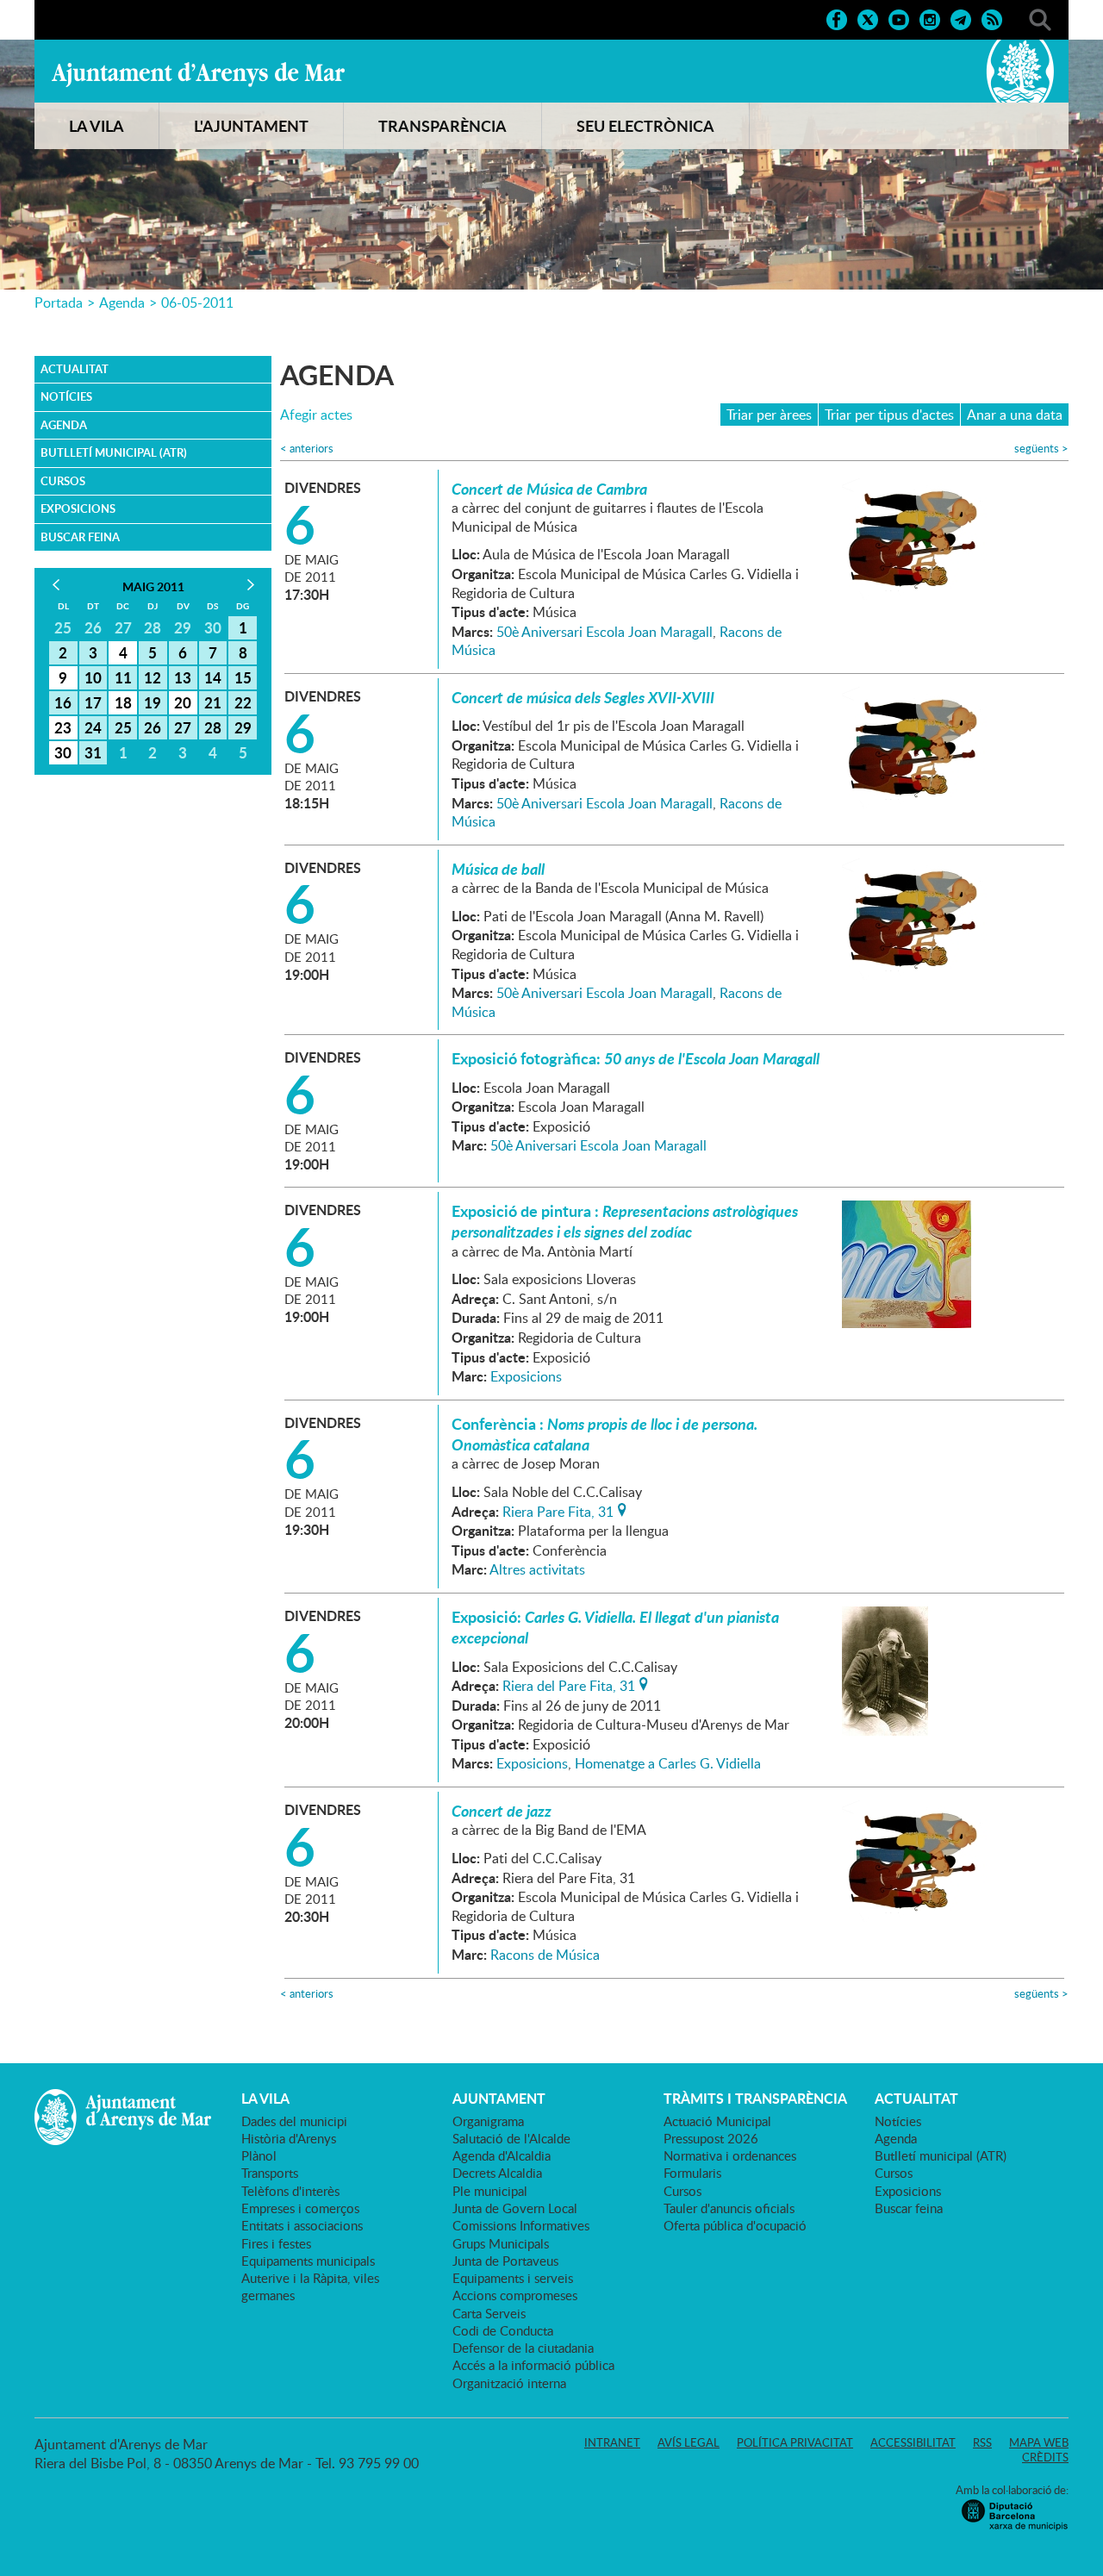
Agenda (122, 303)
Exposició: (615, 1627)
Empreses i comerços (300, 2208)
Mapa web (1039, 2442)
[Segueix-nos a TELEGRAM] (961, 18)
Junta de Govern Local (515, 2208)
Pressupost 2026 (711, 2138)
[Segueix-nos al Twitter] (868, 18)
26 (153, 727)
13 (183, 677)
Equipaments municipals (308, 2261)
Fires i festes (276, 2243)
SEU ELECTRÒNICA (645, 126)
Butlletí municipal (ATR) (114, 452)
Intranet (612, 2442)
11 (123, 677)
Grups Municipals (501, 2243)
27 (183, 727)
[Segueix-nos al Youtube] (899, 18)
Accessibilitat (913, 2442)
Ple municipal (490, 2191)
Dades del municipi (294, 2121)
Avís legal (689, 2442)
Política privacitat (795, 2442)
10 (93, 677)
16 (63, 702)
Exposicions (78, 508)
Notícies (66, 396)
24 (93, 727)
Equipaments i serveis (513, 2278)
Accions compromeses (515, 2295)
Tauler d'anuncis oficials (729, 2208)
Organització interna (509, 2383)
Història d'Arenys (289, 2138)
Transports (270, 2173)
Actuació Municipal (717, 2121)
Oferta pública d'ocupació (735, 2225)
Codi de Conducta (503, 2330)
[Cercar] (1040, 18)
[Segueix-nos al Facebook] (837, 18)
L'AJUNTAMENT (251, 126)
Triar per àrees (769, 415)
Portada (59, 303)
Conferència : (604, 1434)
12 (153, 677)
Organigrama (488, 2121)
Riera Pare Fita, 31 (558, 1510)
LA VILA (97, 126)
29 (243, 727)
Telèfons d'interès (290, 2191)
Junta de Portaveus (505, 2261)
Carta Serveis (489, 2313)
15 (243, 677)
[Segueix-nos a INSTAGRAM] (930, 18)
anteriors (307, 449)
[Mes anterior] (56, 585)
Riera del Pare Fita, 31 (569, 1684)
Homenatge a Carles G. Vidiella (668, 1763)
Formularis (692, 2173)
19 (153, 702)
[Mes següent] (250, 585)
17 (93, 702)
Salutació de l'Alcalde (511, 2138)
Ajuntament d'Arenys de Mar (198, 74)
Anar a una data (1015, 415)
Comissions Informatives (521, 2225)
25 (123, 727)
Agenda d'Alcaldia (502, 2155)
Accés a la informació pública (533, 2365)
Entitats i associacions (302, 2225)
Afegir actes (316, 415)
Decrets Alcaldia (497, 2173)
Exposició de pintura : (625, 1221)
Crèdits (1045, 2457)
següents (1041, 449)
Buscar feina (80, 537)
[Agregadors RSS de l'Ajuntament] (992, 18)
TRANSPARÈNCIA (442, 126)
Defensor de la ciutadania (523, 2348)
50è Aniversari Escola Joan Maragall (604, 632)
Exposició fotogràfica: (636, 1058)
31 (93, 752)
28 (213, 727)
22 (243, 702)
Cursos (63, 481)
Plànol (259, 2155)
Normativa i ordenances (730, 2155)
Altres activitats (537, 1569)
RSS (982, 2442)
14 (213, 677)
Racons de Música (545, 1955)
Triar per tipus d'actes (889, 415)
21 (213, 702)
